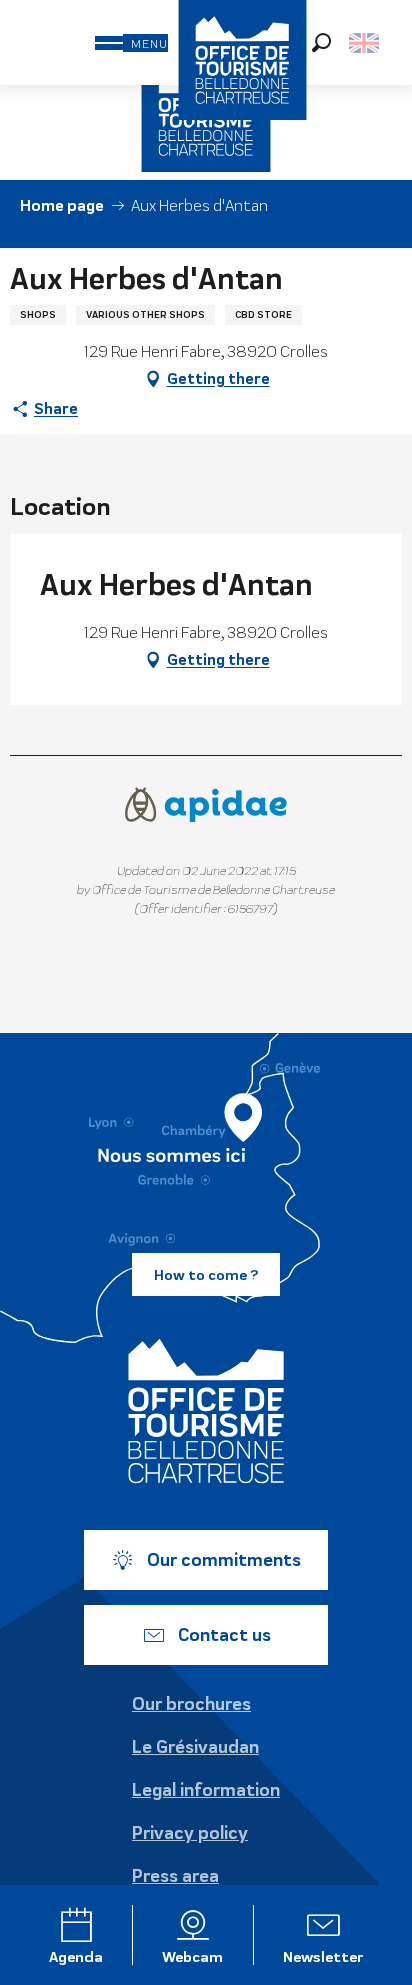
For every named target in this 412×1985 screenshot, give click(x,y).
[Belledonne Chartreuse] (206, 1411)
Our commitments (224, 1560)
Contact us (224, 1635)
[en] (365, 43)
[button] (321, 42)
